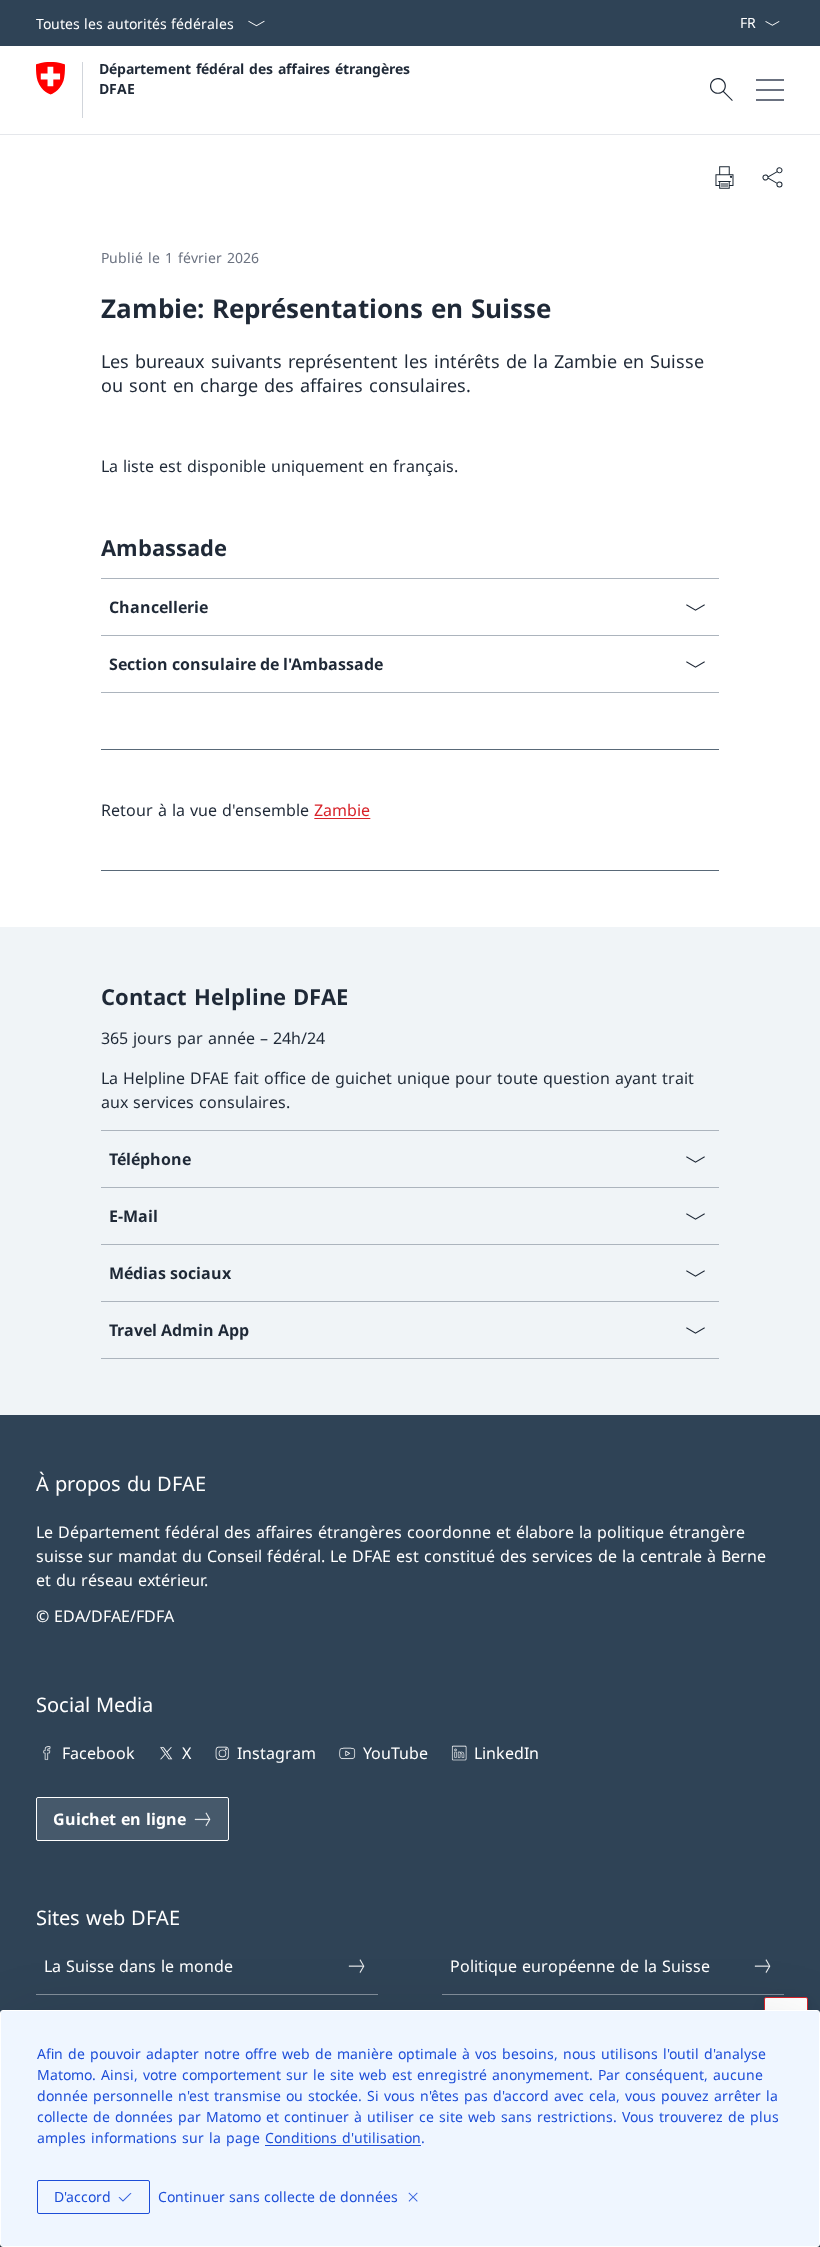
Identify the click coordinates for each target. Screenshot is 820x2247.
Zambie (342, 810)
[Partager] (772, 177)
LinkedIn (506, 1753)
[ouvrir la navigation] (770, 90)
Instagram (276, 1753)
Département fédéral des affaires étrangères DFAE (257, 78)
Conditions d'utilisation (343, 2137)
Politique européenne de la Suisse (580, 1966)
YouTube (395, 1753)
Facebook (98, 1753)
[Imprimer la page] (724, 177)
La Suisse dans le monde (138, 1966)
